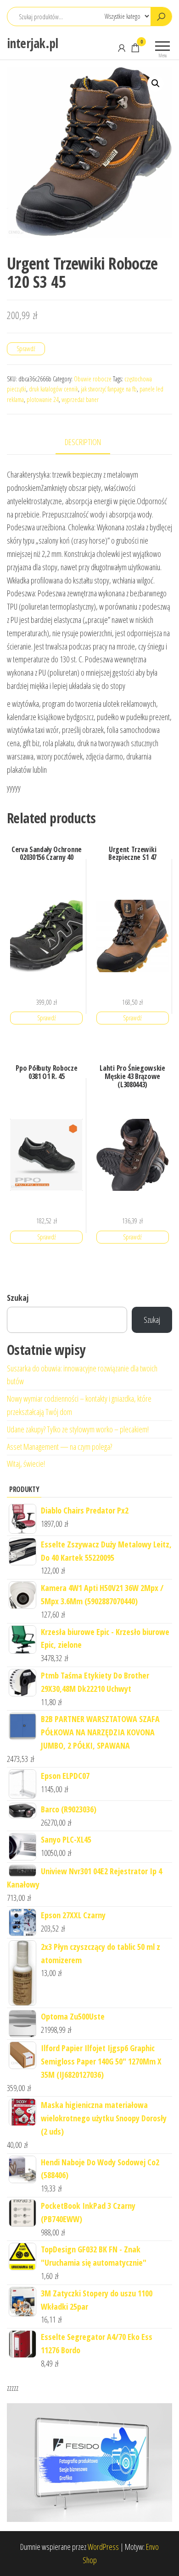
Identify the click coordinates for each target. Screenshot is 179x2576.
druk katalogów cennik (53, 389)
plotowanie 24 (43, 399)
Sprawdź (26, 349)
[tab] (90, 443)
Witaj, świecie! (26, 1464)
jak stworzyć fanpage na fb (109, 389)
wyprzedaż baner (80, 399)
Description (83, 442)
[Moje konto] (122, 48)
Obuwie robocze (93, 379)
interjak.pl (33, 43)
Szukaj (18, 1298)
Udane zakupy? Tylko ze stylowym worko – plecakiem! (78, 1429)
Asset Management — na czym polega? (59, 1447)
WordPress (103, 2547)
